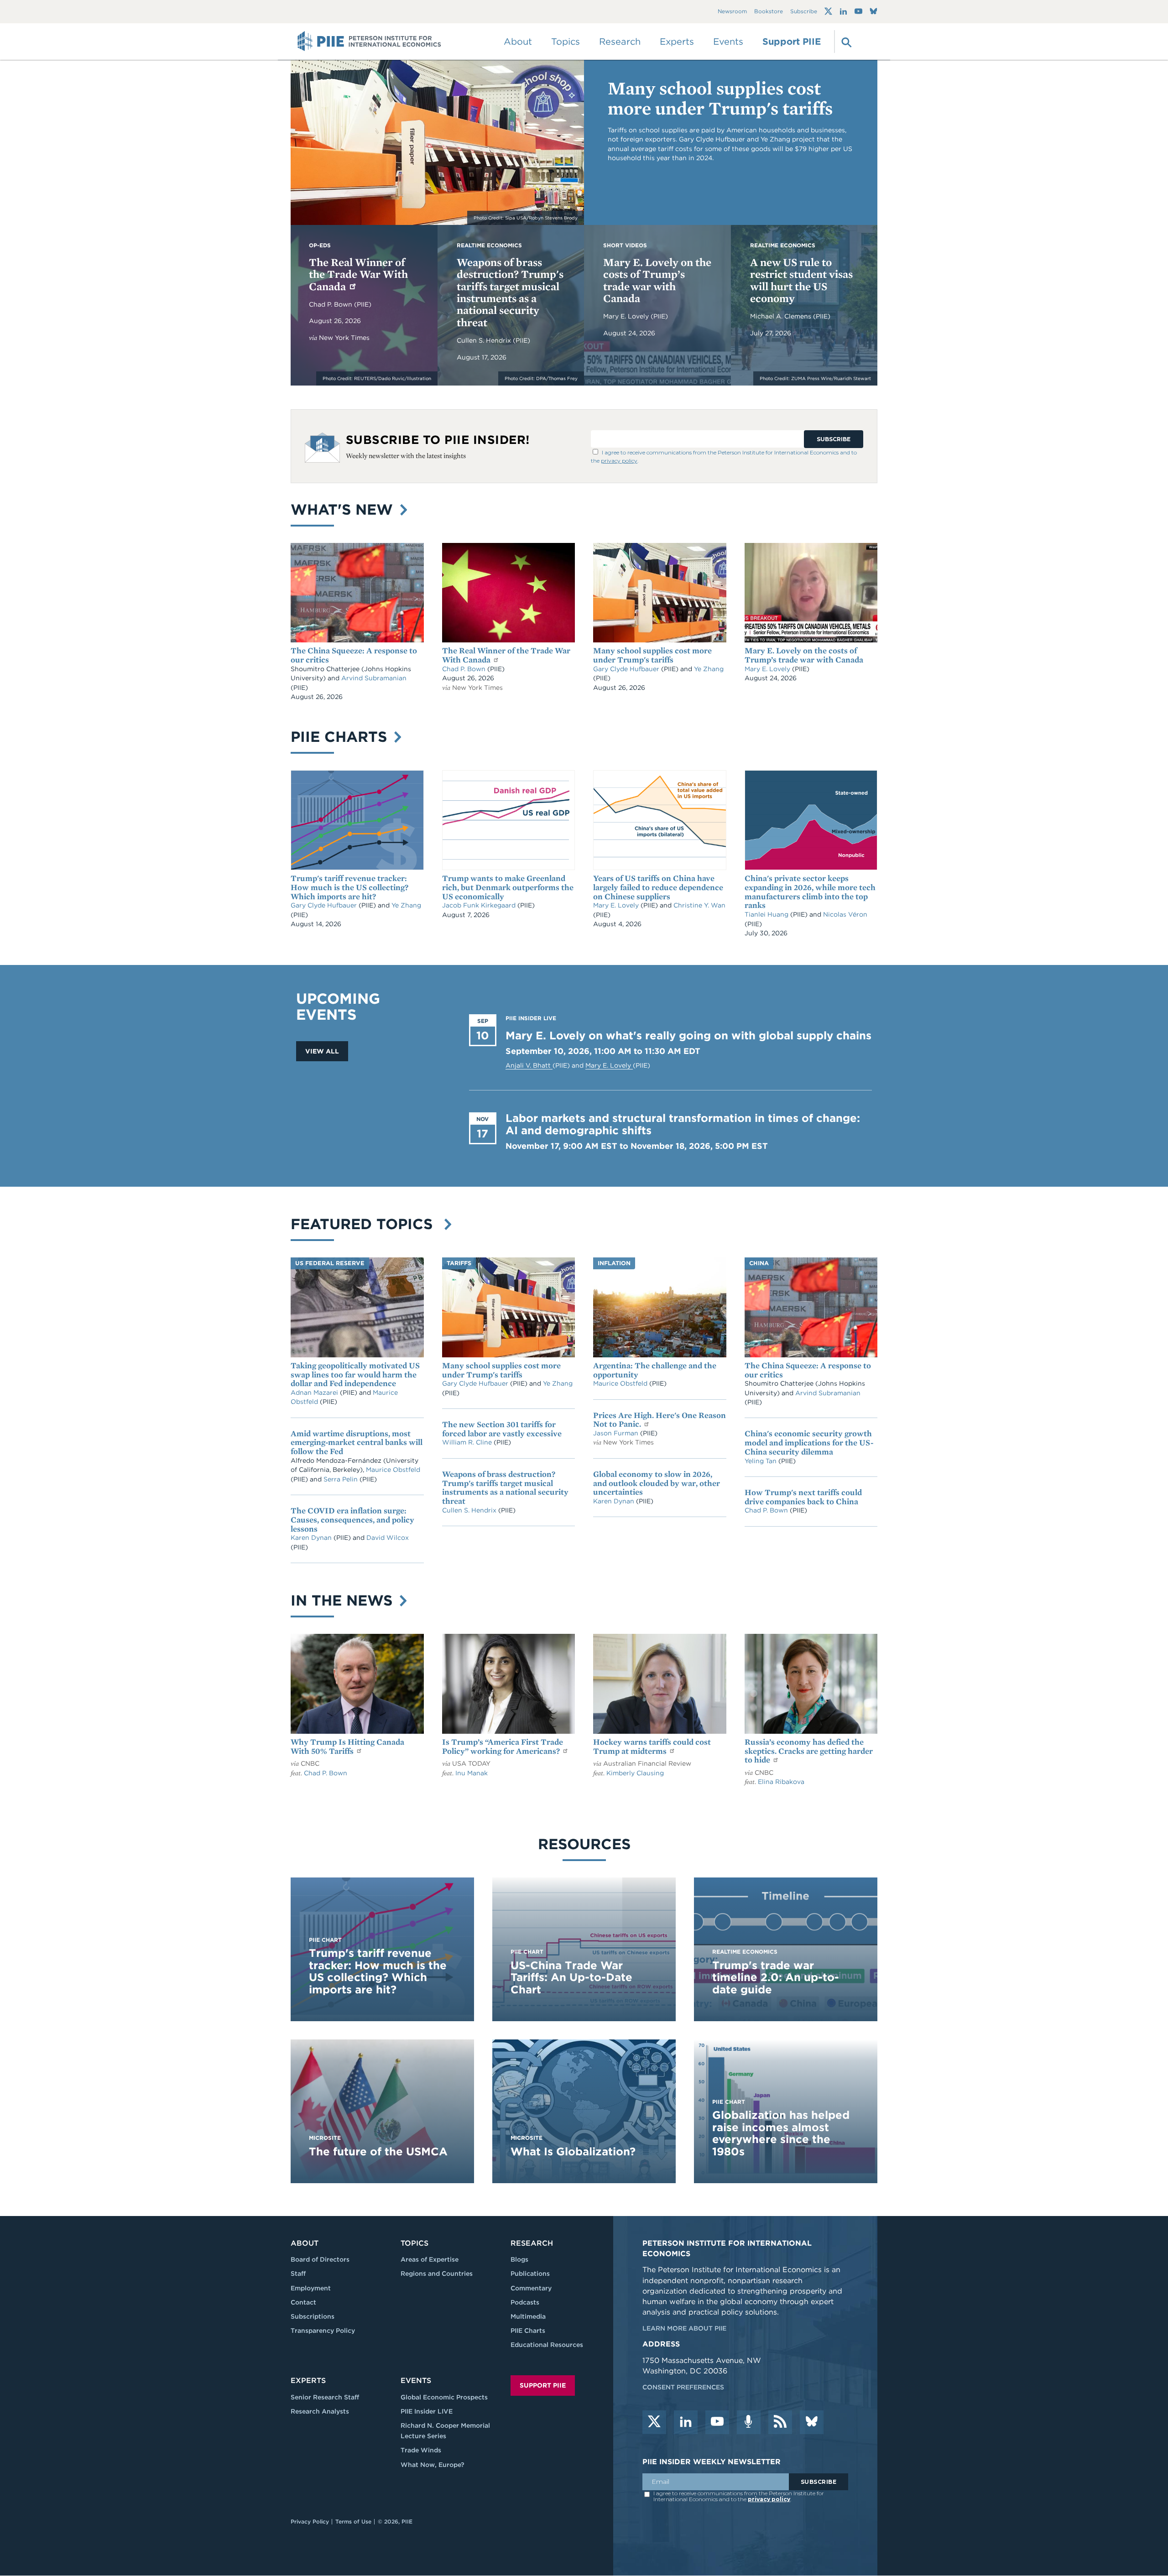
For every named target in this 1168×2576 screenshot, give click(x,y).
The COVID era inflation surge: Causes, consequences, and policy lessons (352, 1520)
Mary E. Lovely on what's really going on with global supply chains (688, 1035)
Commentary (531, 2288)
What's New (344, 509)
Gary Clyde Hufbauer (627, 669)
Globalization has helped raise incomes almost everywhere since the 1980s (781, 2133)
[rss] (780, 2422)
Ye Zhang (709, 669)
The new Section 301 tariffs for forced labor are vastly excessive (502, 1429)
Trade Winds (421, 2450)
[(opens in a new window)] (828, 11)
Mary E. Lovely (627, 316)
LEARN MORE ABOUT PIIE (684, 2328)
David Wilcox (388, 1538)
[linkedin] (686, 2422)
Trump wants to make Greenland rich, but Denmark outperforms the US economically (508, 887)
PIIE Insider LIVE (427, 2411)
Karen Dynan (312, 1538)
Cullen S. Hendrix (485, 340)
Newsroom (732, 12)
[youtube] (717, 2422)
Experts (308, 2380)
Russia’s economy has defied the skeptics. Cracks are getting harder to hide (809, 1751)
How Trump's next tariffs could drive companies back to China (803, 1497)
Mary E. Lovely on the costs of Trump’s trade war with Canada (657, 280)
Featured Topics (366, 1224)
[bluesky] (812, 2422)
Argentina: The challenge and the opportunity (655, 1370)
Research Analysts (320, 2411)
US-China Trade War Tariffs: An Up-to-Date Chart (571, 1977)
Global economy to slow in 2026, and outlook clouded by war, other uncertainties (657, 1483)
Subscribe (804, 12)
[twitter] (654, 2422)
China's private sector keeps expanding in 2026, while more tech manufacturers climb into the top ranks (810, 892)
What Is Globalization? (573, 2151)
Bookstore (769, 12)
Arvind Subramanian (374, 678)
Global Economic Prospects (444, 2397)
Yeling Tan (761, 1461)
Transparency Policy (323, 2331)
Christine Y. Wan (699, 905)
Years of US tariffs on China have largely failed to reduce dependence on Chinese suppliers (658, 887)
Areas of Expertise (430, 2259)
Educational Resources (547, 2345)
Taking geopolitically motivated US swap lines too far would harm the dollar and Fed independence (355, 1374)
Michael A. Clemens (782, 316)
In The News (344, 1600)
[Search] (845, 42)
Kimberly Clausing (635, 1773)
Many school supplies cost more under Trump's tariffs (720, 98)
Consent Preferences (683, 2387)
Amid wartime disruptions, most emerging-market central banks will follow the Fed (357, 1442)
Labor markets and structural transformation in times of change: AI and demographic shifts (683, 1124)
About (305, 2243)
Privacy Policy (310, 2521)
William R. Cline (468, 1442)
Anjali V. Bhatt (529, 1065)
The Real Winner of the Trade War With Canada (358, 274)
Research (532, 2243)
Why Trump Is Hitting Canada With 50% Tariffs (347, 1746)
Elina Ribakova (781, 1782)
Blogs (519, 2259)
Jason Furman (617, 1433)
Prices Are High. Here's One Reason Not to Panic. (660, 1420)
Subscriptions (313, 2316)
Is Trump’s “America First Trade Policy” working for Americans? (503, 1746)
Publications (530, 2274)
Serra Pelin (342, 1479)
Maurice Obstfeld (393, 1470)
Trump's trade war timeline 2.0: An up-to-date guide (776, 1977)
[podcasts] (749, 2422)
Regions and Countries (437, 2274)
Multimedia (528, 2316)
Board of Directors (320, 2259)
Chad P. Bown (331, 304)
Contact (303, 2302)
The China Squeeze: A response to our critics (354, 655)
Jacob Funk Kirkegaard (480, 905)
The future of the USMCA (378, 2151)
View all (322, 1051)
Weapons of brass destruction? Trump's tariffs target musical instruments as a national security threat (510, 292)
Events (728, 42)
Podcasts (525, 2302)
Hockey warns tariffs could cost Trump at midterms (652, 1746)
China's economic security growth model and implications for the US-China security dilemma (809, 1442)
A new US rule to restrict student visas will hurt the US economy (801, 280)
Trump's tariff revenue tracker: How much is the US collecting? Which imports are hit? (349, 887)
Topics (415, 2243)
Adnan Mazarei (315, 1392)
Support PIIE (792, 42)
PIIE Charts (341, 737)
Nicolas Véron (845, 914)
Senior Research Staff (325, 2397)
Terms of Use (353, 2521)
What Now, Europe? (433, 2465)
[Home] (369, 42)
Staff (298, 2274)
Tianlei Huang (767, 914)
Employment (311, 2288)
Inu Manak (472, 1773)
